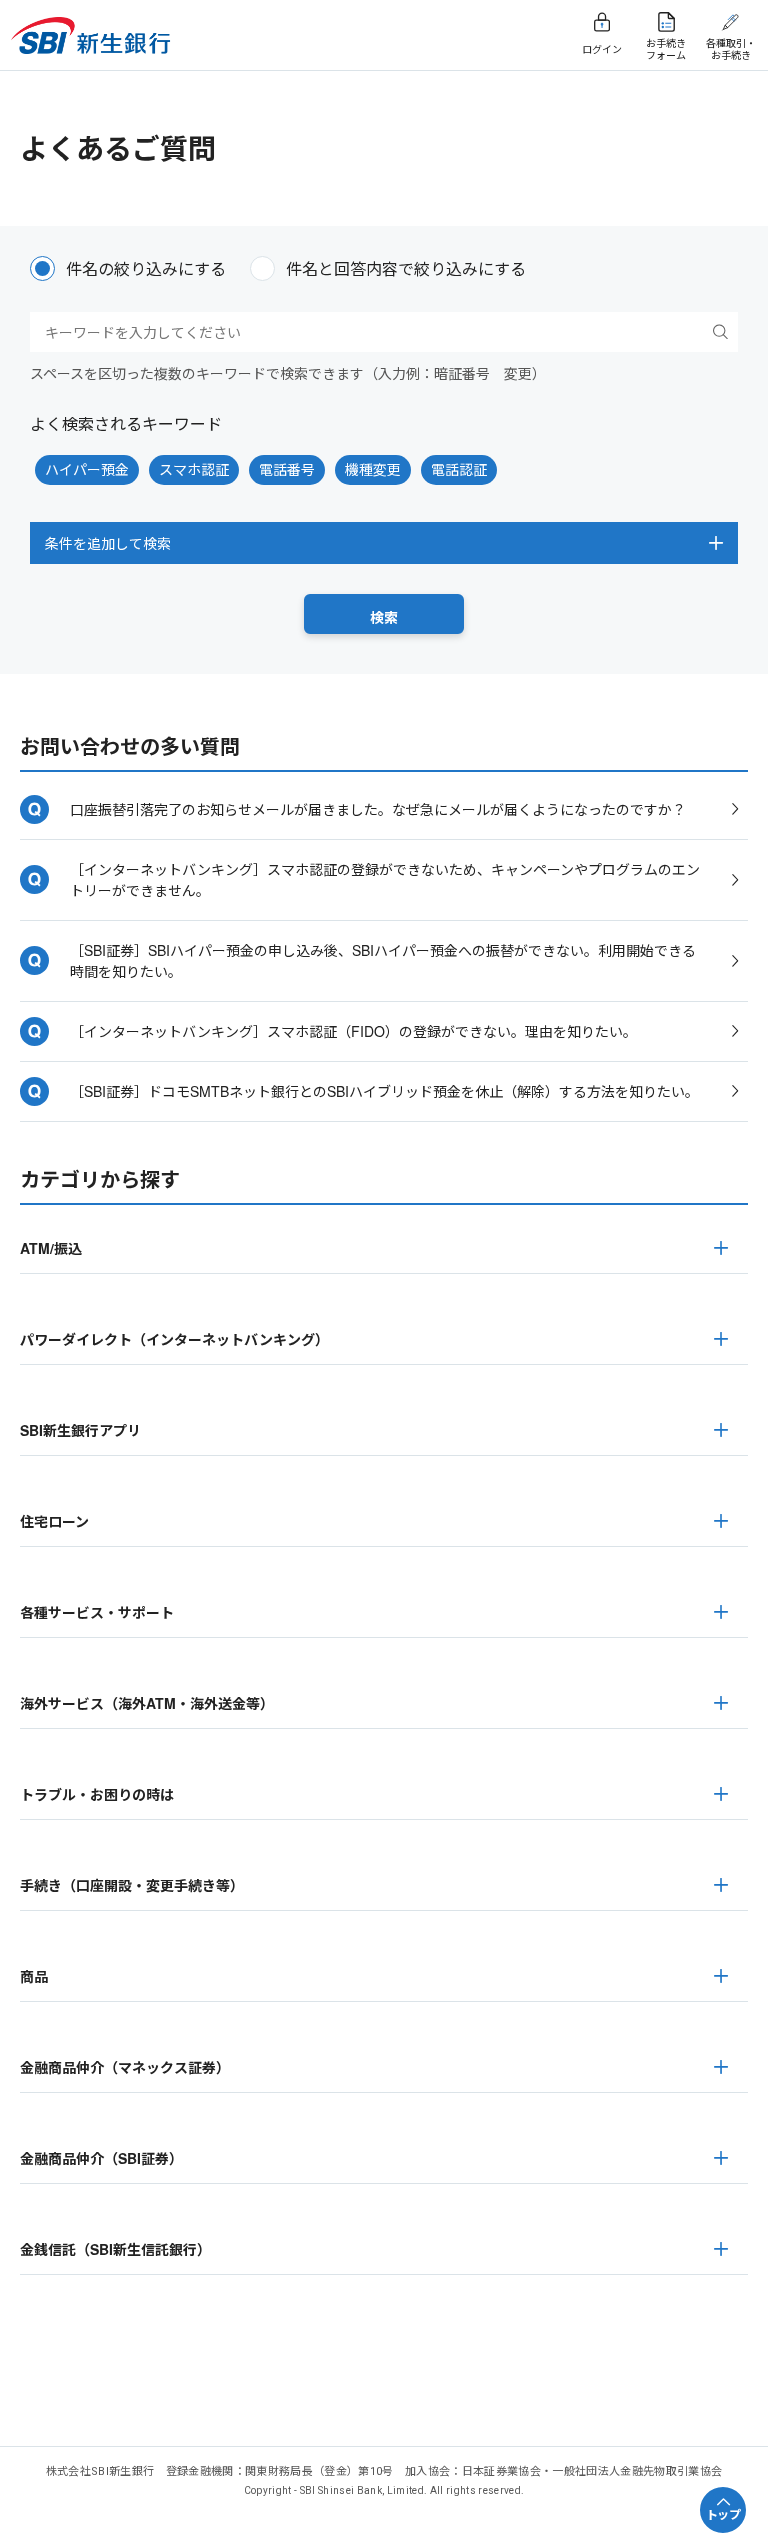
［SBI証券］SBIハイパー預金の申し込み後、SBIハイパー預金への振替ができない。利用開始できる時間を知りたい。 (383, 960)
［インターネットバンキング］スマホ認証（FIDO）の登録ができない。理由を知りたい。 (353, 1031)
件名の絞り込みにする (146, 268)
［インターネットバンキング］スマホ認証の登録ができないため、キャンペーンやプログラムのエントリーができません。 (385, 879)
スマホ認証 (194, 469)
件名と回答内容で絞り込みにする (406, 268)
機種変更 (373, 469)
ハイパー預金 (87, 469)
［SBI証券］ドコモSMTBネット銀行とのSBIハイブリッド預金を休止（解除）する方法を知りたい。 (384, 1091)
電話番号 (287, 469)
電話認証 (459, 469)
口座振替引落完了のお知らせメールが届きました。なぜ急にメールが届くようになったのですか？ (378, 809)
